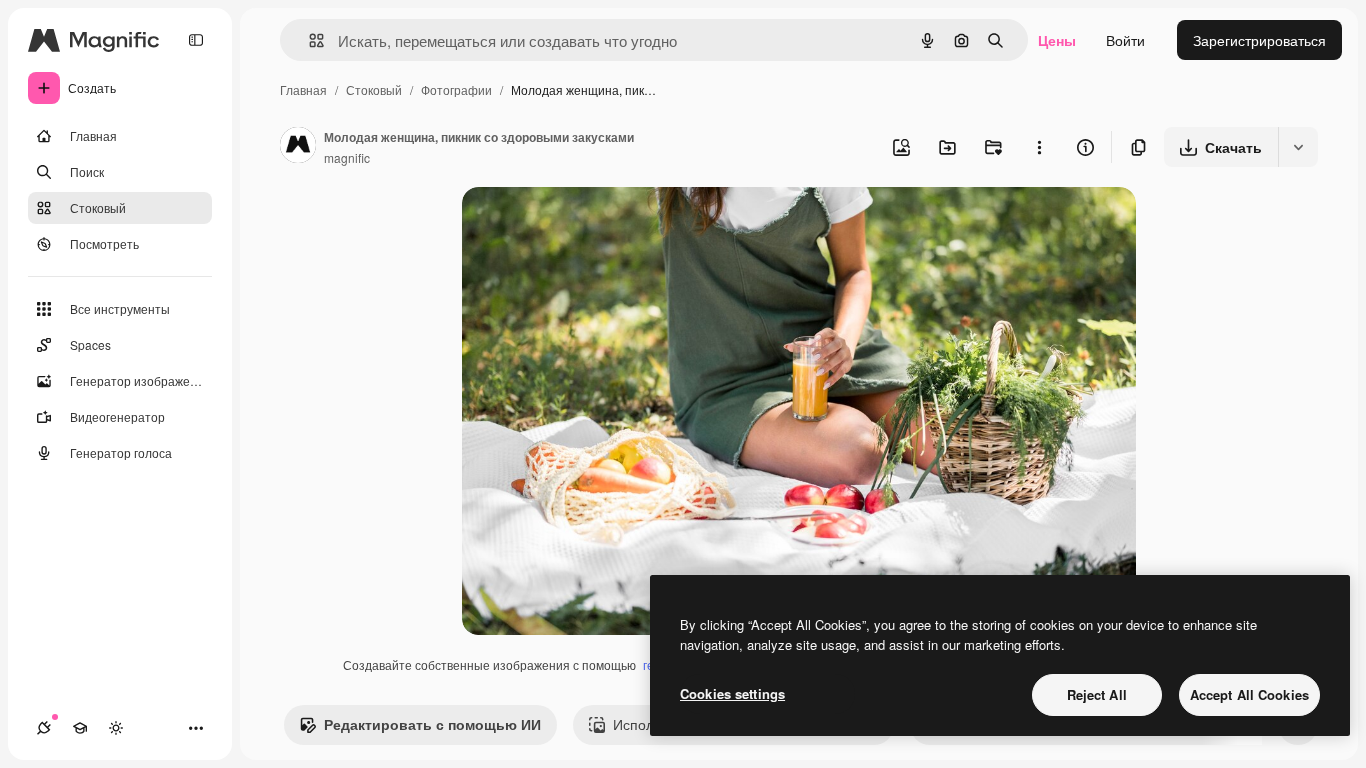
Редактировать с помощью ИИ (432, 724)
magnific (347, 157)
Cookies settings (732, 693)
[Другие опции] (1039, 147)
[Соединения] (44, 728)
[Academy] (80, 728)
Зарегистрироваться (1259, 40)
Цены (1057, 40)
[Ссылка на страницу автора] (298, 147)
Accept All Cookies (1249, 694)
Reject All (1097, 694)
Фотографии (456, 89)
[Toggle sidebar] (196, 40)
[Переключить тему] (116, 728)
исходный (596, 225)
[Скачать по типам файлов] (1298, 147)
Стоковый (374, 89)
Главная (303, 89)
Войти (1125, 40)
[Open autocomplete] (308, 40)
